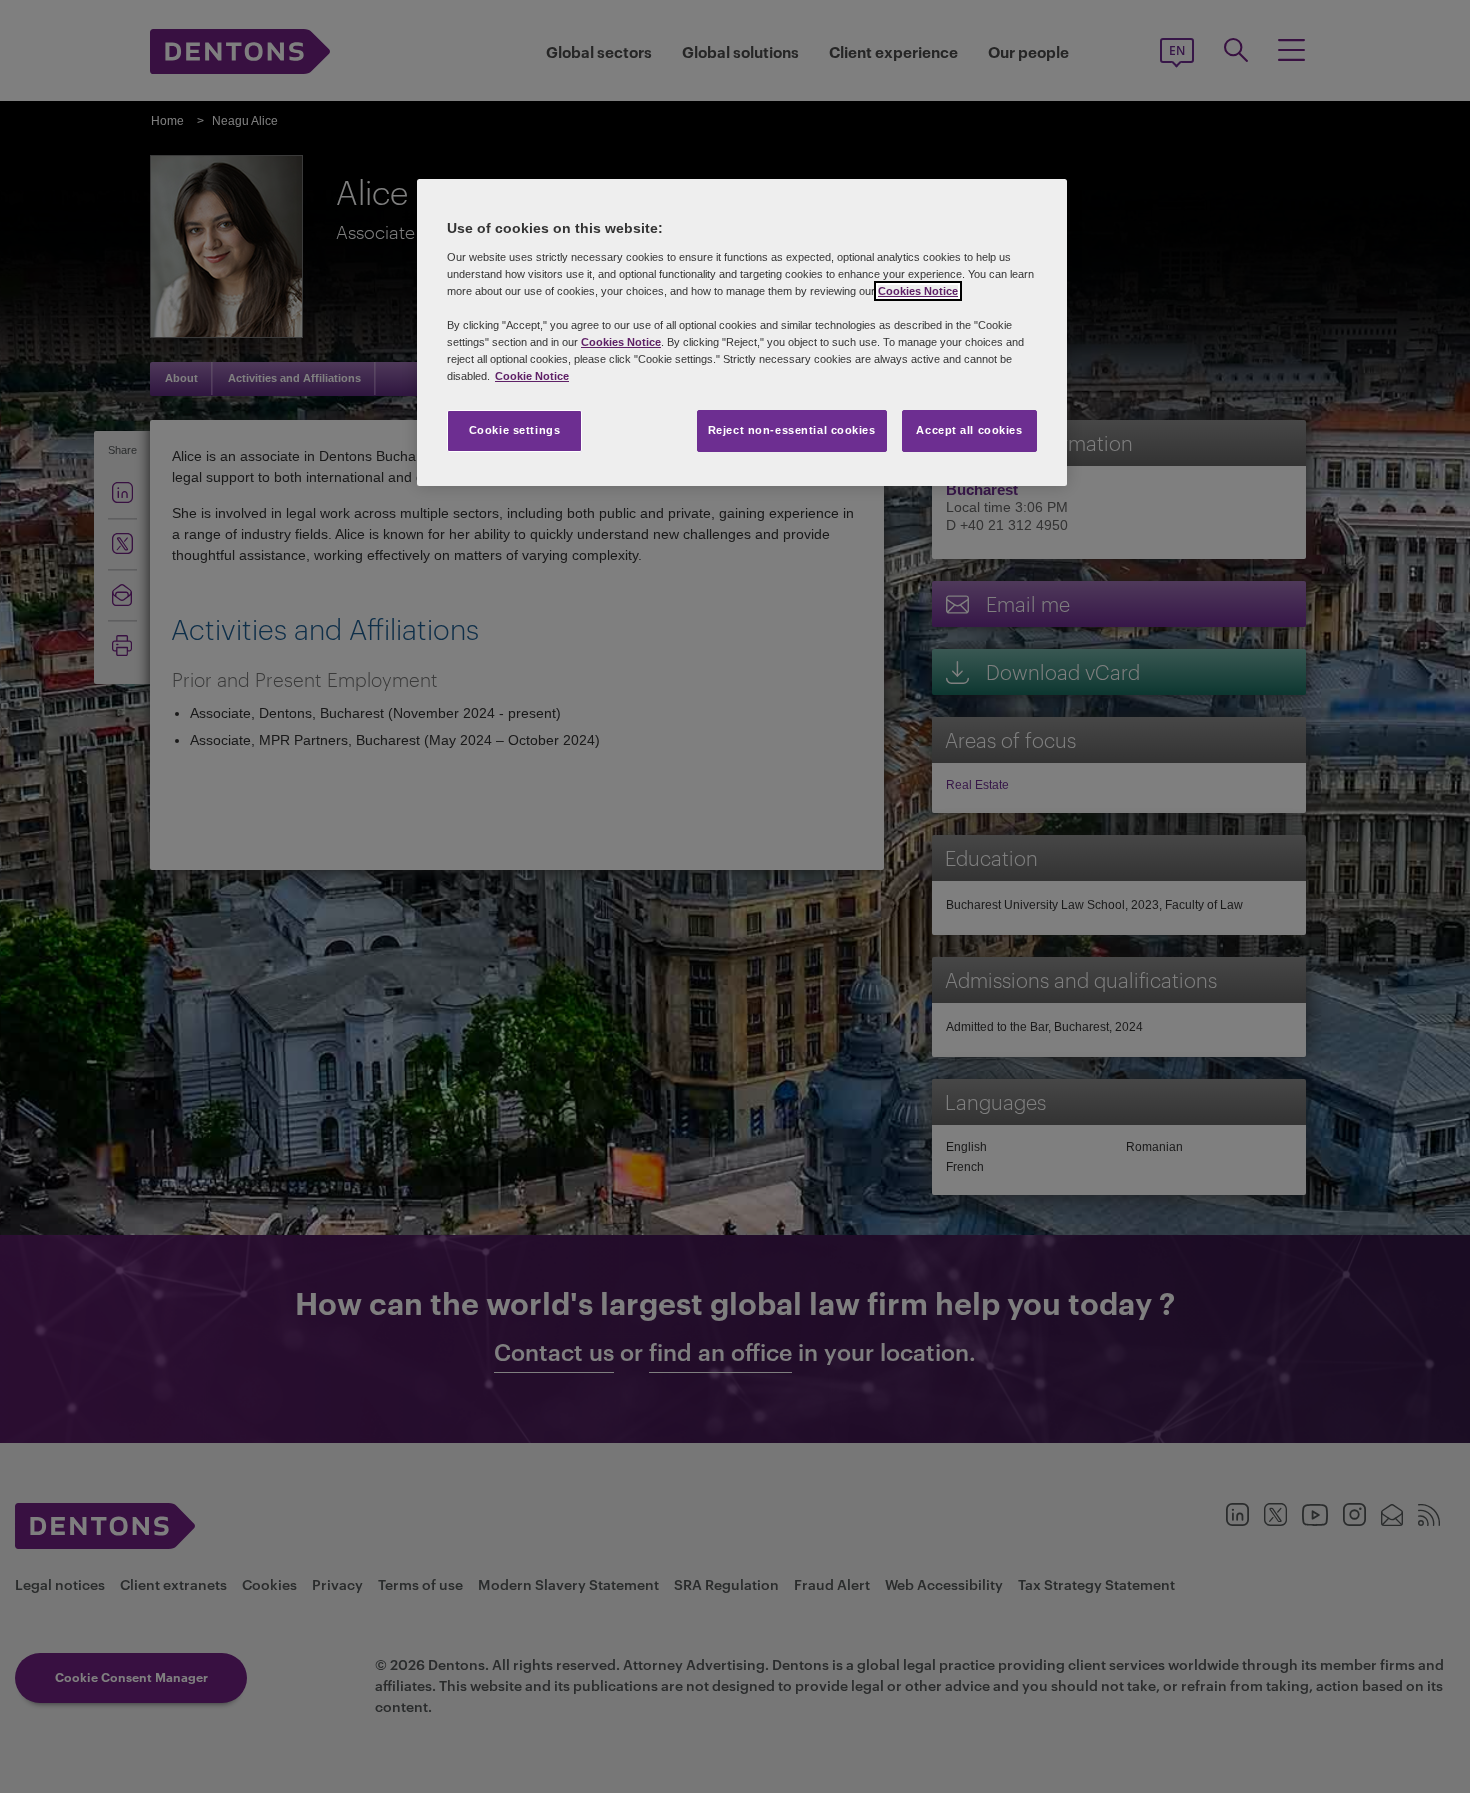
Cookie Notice (532, 376)
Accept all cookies (969, 430)
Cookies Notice (918, 291)
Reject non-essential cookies (792, 430)
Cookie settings (515, 430)
